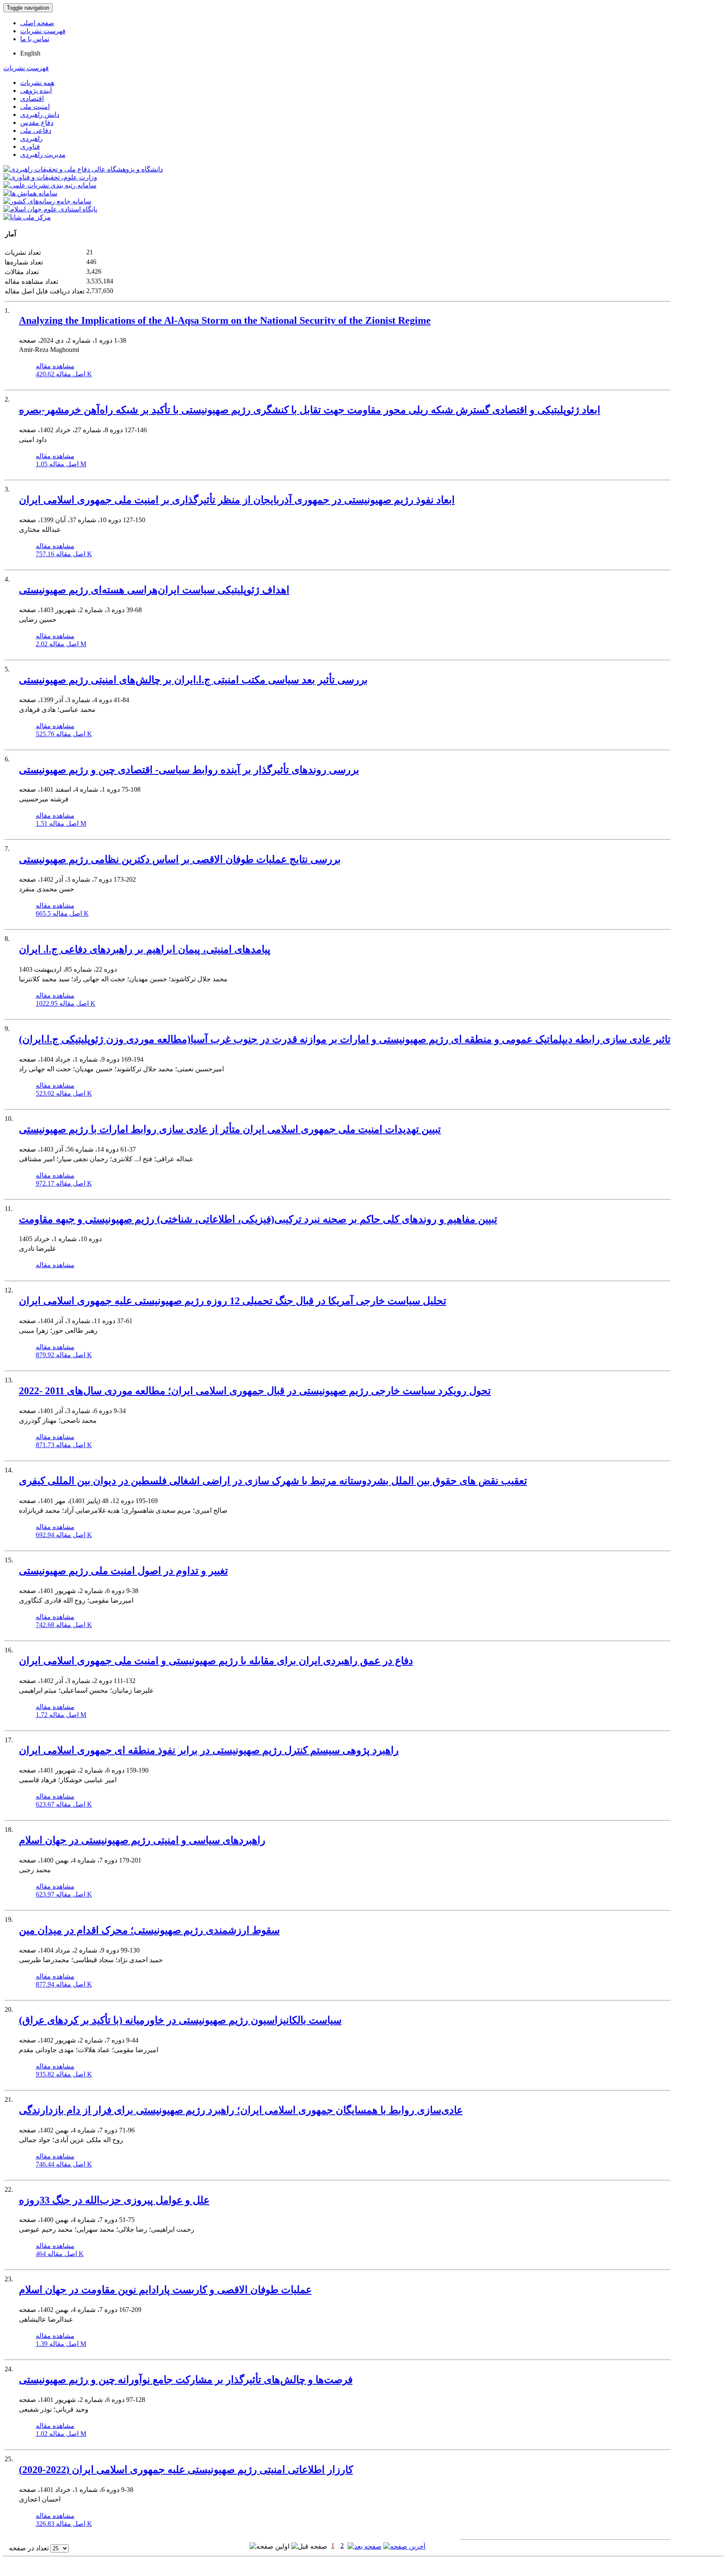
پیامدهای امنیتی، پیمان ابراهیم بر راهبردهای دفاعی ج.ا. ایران (145, 949)
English (30, 53)
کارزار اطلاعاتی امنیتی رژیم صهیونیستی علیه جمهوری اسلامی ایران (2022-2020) (186, 2470)
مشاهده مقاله (55, 366)
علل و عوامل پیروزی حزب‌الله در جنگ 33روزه (114, 2200)
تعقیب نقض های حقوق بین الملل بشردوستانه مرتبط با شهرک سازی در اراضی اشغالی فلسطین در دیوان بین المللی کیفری (273, 1481)
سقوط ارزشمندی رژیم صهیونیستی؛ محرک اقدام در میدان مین (149, 1930)
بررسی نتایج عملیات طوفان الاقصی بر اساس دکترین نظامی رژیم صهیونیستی (180, 859)
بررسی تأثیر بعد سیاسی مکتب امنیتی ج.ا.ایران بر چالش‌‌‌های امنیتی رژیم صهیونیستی (193, 680)
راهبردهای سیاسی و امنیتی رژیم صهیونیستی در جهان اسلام (142, 1840)
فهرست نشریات (43, 31)
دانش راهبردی (40, 115)
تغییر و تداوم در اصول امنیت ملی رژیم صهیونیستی (123, 1571)
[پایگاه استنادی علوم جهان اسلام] (50, 209)
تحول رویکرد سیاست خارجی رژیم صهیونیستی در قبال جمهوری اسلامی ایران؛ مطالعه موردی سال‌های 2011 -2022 (255, 1391)
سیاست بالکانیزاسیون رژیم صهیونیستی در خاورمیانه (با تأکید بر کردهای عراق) (180, 2020)
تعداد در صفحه (29, 2548)
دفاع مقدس (37, 123)
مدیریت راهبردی (43, 155)
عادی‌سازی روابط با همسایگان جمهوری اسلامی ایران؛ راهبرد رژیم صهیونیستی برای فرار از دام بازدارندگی (241, 2110)
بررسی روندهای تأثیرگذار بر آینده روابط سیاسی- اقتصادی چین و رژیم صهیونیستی (189, 770)
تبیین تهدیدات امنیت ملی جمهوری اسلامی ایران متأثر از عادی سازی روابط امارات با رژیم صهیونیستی (230, 1129)
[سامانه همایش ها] (30, 193)
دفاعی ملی (36, 131)
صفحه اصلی (37, 23)
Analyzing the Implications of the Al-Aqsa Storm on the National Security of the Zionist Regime (225, 320)
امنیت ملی (35, 107)
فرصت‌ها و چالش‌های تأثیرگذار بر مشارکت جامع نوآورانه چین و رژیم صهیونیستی (186, 2380)
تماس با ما (35, 39)
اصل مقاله (64, 374)
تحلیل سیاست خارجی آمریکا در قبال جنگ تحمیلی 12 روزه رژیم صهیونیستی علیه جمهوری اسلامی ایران (233, 1301)
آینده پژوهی (36, 91)
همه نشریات (37, 83)
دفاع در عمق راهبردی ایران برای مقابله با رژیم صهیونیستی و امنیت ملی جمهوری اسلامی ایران (216, 1661)
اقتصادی (32, 99)
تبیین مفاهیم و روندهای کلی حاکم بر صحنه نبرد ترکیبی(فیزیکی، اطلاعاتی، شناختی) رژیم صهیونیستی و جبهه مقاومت (258, 1219)
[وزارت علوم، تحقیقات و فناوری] (50, 177)
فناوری (30, 147)
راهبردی (32, 139)
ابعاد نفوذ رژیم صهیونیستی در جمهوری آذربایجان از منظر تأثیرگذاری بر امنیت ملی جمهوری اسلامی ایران (237, 500)
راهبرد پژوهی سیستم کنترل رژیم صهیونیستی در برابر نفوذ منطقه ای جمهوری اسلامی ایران (209, 1750)
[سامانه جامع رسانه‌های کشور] (47, 201)
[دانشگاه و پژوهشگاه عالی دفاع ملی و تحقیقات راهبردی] (83, 169)
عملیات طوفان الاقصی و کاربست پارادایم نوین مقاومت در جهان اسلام (165, 2290)
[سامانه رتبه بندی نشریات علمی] (50, 185)
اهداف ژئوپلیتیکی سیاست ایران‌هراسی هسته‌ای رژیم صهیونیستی (154, 590)
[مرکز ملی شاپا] (27, 217)
